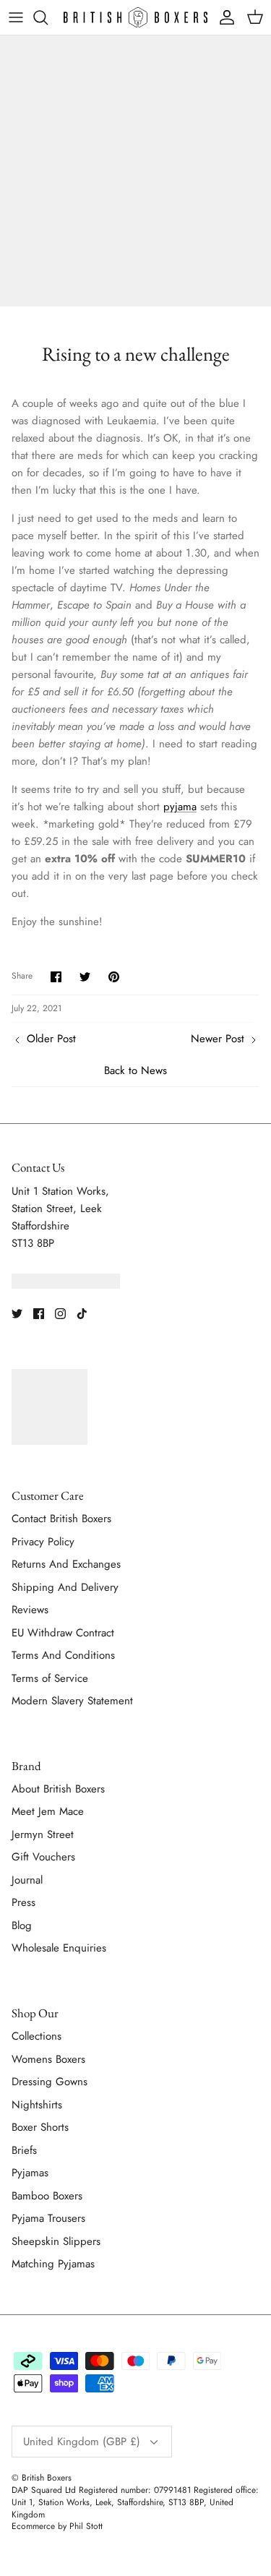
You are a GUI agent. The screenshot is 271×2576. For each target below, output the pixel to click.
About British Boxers (58, 1789)
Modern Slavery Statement (72, 1701)
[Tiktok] (82, 1314)
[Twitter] (17, 1314)
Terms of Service (50, 1678)
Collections (36, 2036)
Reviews (30, 1610)
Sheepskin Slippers (56, 2241)
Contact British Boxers (61, 1519)
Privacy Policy (43, 1542)
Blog (22, 1925)
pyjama (180, 807)
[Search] (48, 17)
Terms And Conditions (63, 1655)
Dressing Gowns (50, 2082)
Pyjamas (30, 2173)
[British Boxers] (135, 17)
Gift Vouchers (43, 1857)
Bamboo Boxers (47, 2196)
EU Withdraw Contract (63, 1633)
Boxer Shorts (40, 2127)
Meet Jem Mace (48, 1811)
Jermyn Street (43, 1834)
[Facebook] (39, 1314)
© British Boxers (42, 2478)
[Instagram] (60, 1314)
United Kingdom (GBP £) (82, 2442)
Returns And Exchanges (66, 1564)
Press (23, 1902)
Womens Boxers (48, 2059)
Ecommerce (33, 2526)
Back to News (135, 1070)
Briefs (24, 2150)
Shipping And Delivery (65, 1587)
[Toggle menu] (16, 17)
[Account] (223, 17)
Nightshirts (37, 2105)
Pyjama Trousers (48, 2218)
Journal (27, 1880)
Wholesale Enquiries (59, 1948)
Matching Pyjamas (53, 2264)
